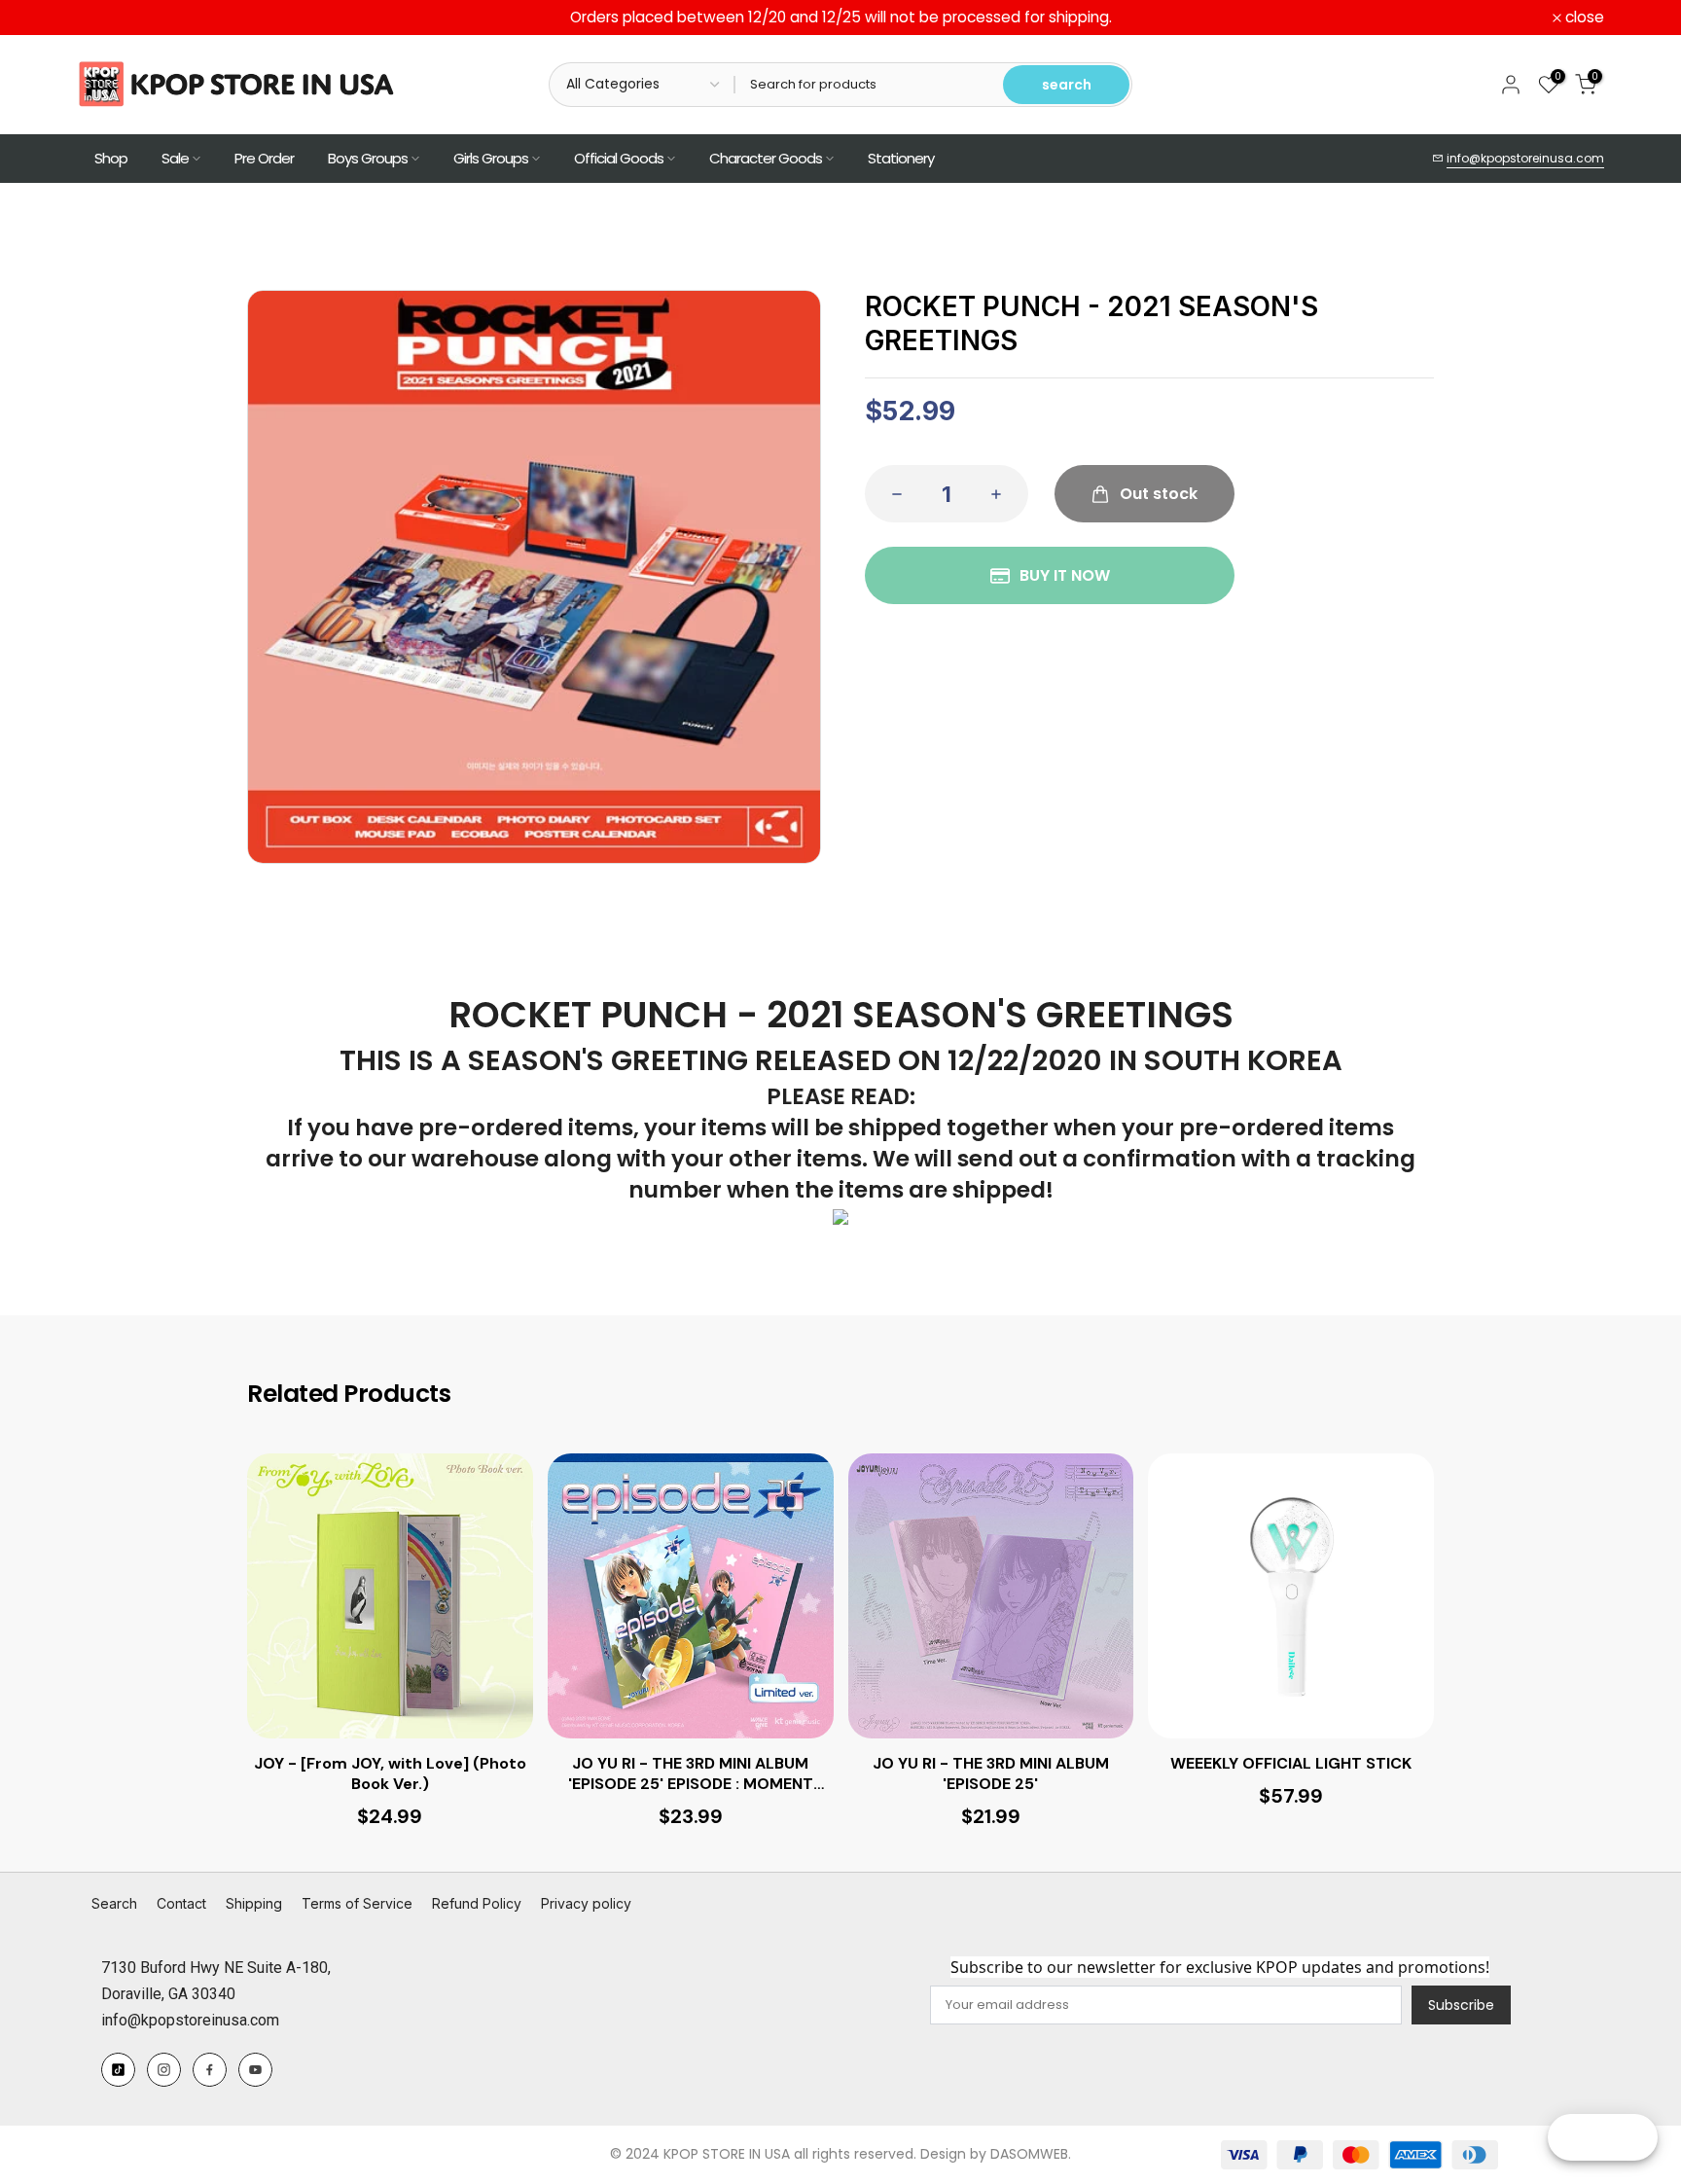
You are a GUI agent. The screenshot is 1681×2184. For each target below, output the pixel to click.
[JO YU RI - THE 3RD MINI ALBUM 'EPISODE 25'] (991, 1596)
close (107, 18)
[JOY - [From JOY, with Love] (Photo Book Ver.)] (390, 1596)
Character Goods (766, 158)
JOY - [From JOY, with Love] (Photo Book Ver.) (390, 1774)
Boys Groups (368, 158)
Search (114, 1903)
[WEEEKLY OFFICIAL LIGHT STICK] (1291, 1596)
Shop (111, 158)
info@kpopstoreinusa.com (1525, 158)
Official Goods (619, 158)
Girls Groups (491, 158)
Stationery (901, 158)
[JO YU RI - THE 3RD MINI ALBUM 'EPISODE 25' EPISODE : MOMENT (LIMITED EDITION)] (691, 1596)
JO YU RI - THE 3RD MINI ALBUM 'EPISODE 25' (991, 1774)
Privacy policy (586, 1903)
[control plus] (1002, 494)
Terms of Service (357, 1903)
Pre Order (264, 158)
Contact (181, 1903)
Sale (175, 158)
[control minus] (891, 494)
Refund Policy (477, 1903)
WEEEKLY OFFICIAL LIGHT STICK (1291, 1764)
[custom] (118, 2070)
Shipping (254, 1903)
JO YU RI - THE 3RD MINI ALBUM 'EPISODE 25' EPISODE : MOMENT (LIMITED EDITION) (691, 1774)
